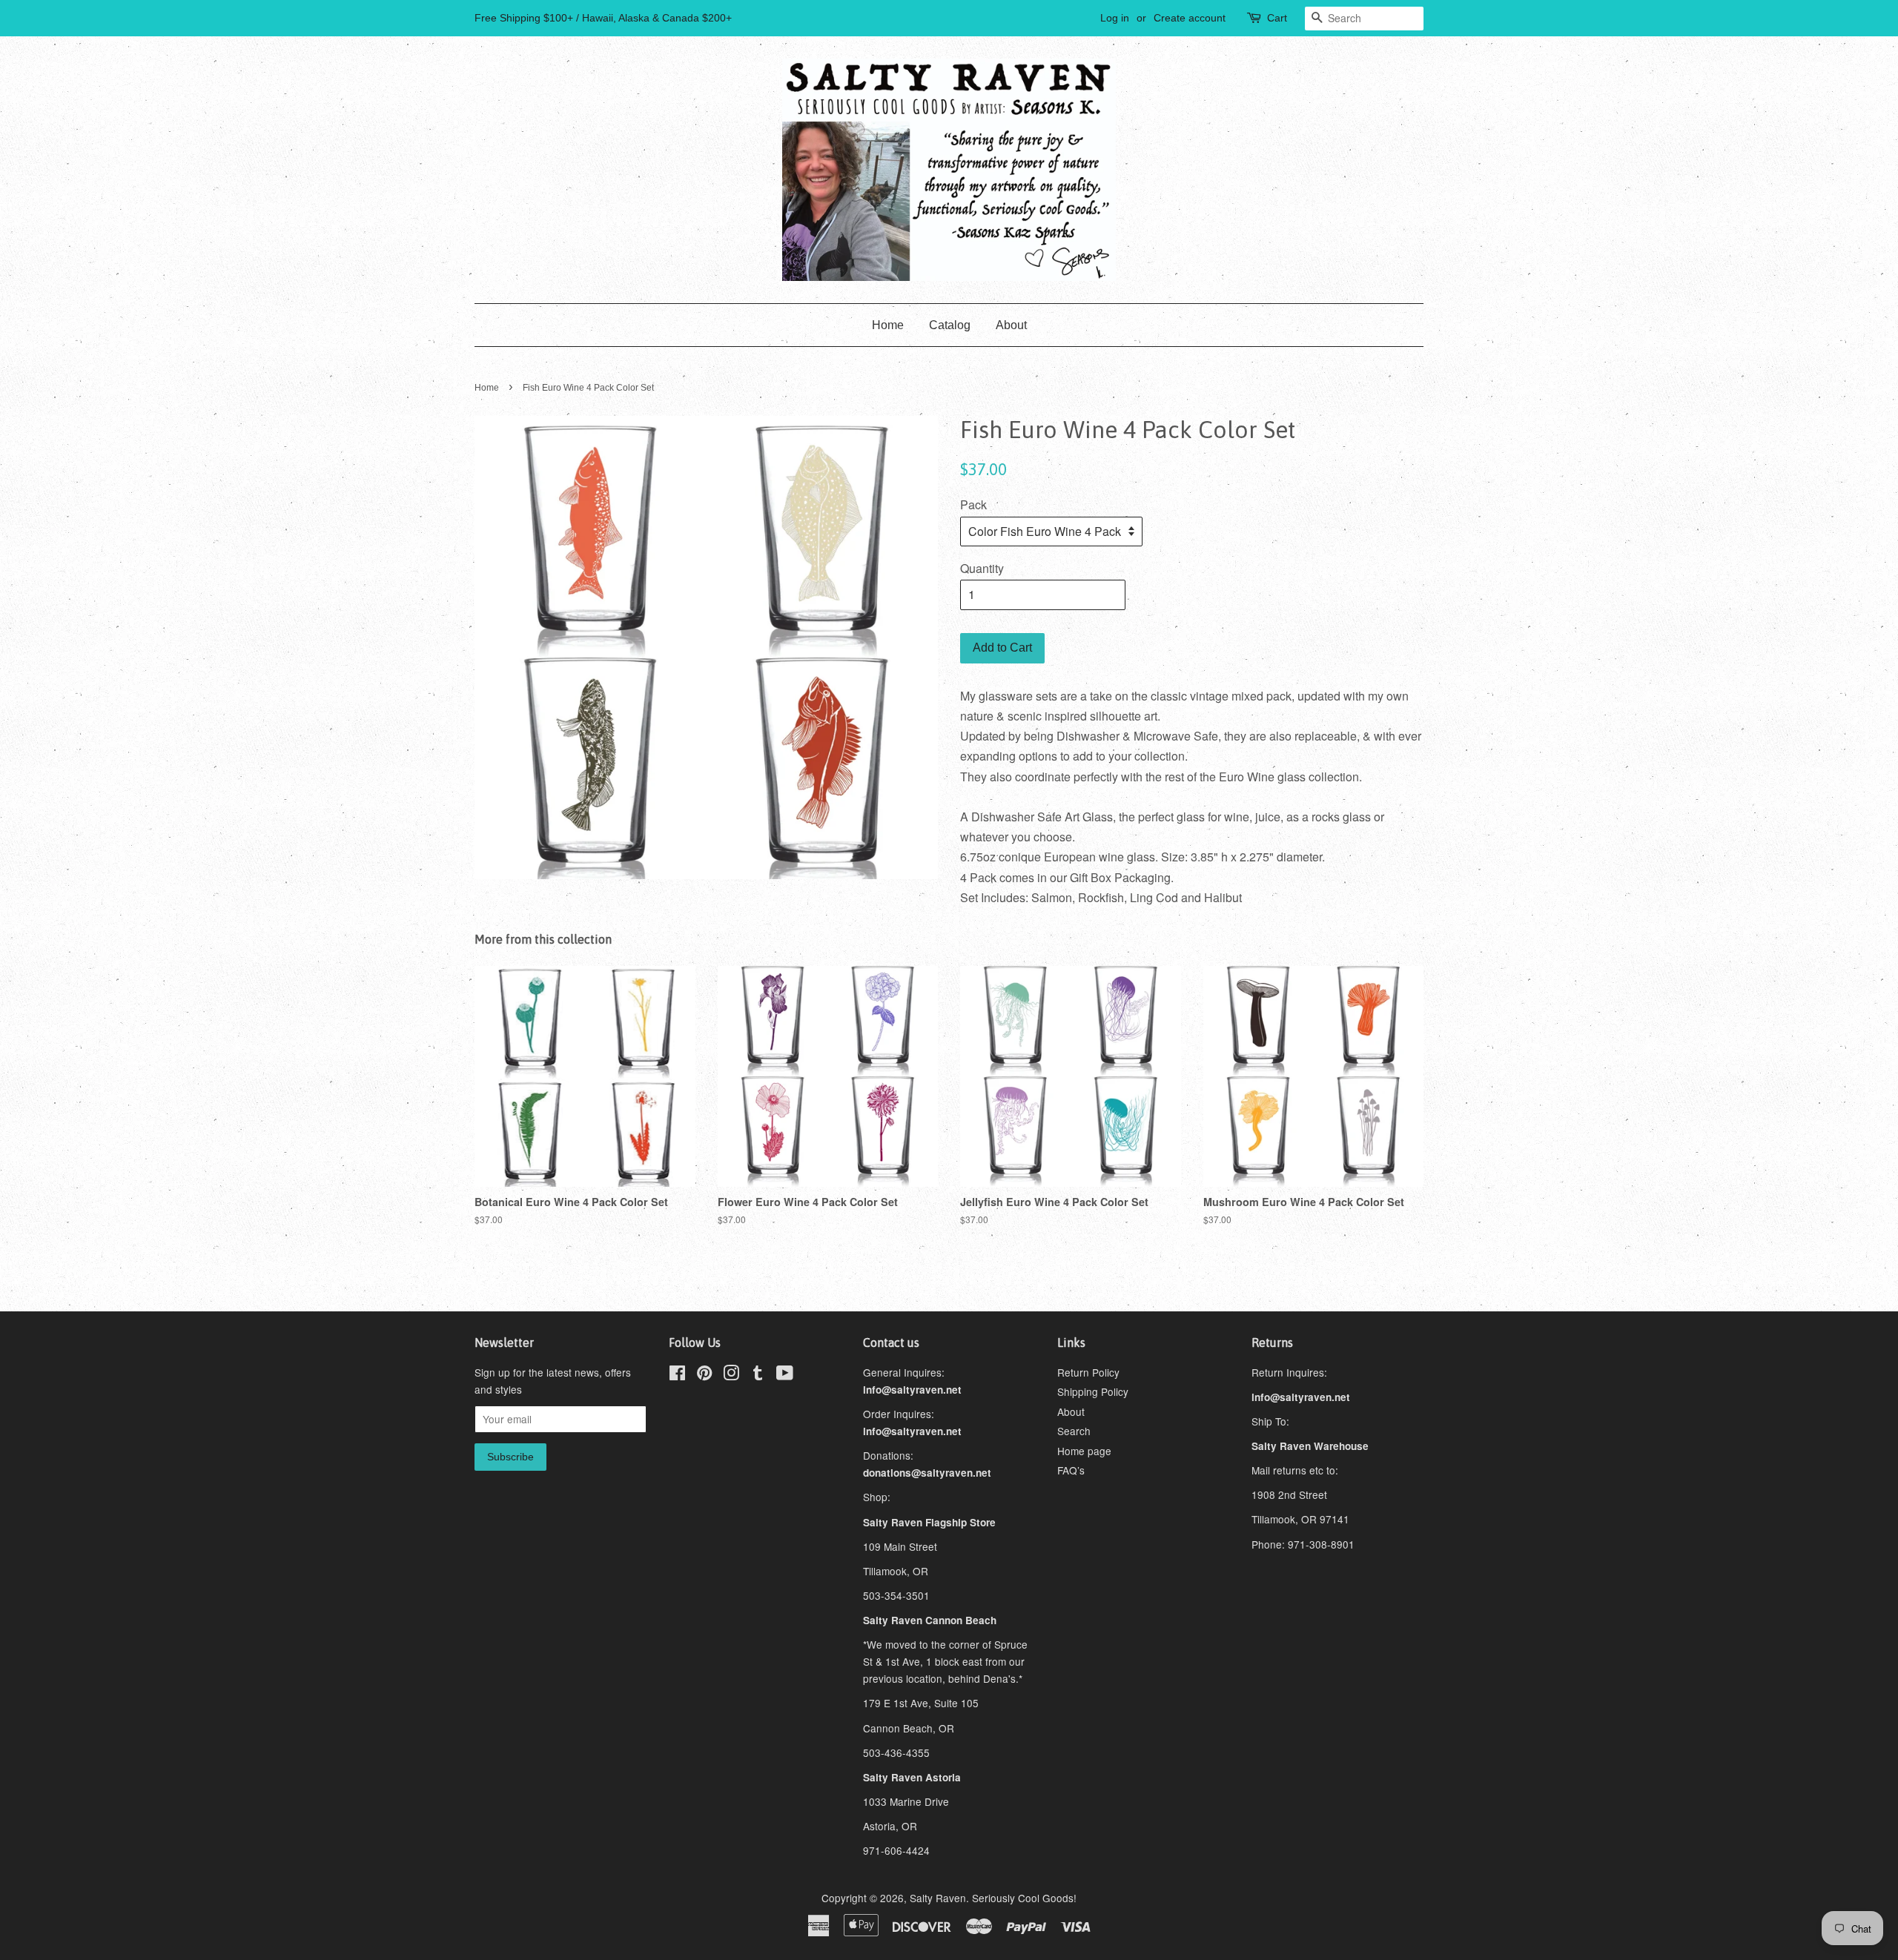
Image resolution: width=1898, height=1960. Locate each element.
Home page (1084, 1451)
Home (888, 325)
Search (1074, 1431)
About (1011, 325)
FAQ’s (1071, 1470)
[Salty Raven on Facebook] (677, 1375)
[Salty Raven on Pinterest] (704, 1375)
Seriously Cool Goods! (1024, 1898)
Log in (1115, 18)
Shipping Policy (1093, 1391)
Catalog (950, 325)
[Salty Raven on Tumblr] (758, 1375)
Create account (1190, 18)
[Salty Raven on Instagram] (731, 1375)
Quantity (982, 568)
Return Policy (1088, 1372)
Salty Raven (938, 1898)
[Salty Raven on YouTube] (785, 1375)
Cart (1277, 18)
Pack (973, 504)
